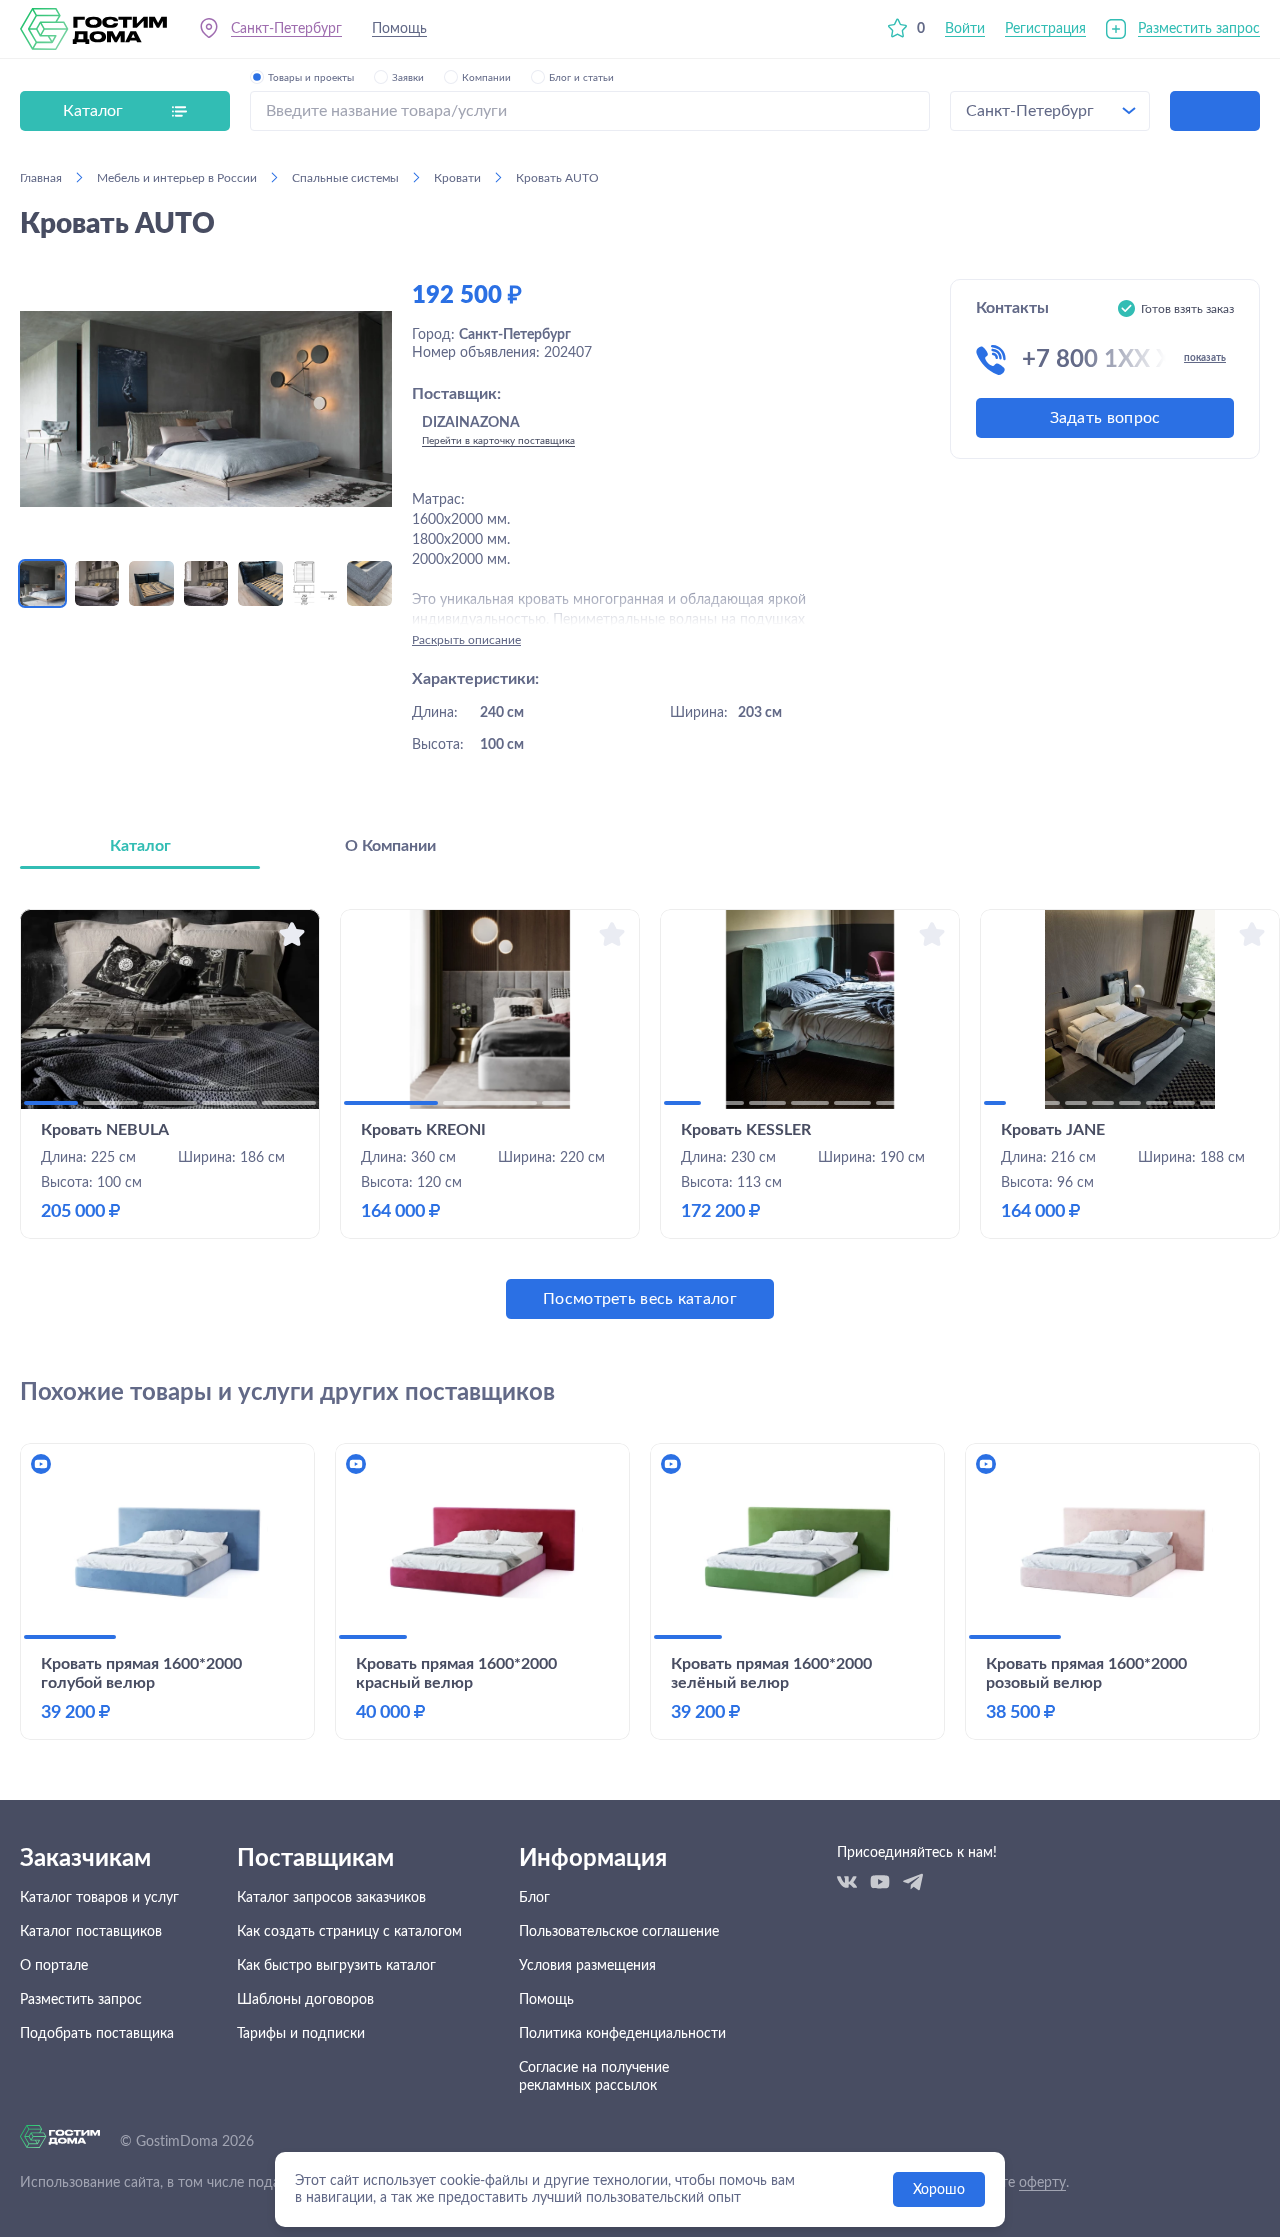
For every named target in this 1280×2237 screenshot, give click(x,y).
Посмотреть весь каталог (640, 1299)
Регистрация (1045, 29)
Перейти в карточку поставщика (498, 441)
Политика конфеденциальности (622, 2034)
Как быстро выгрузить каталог (336, 1966)
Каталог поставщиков (91, 1932)
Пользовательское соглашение (619, 1932)
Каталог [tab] (140, 846)
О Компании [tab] (390, 846)
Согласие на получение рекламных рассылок (594, 2077)
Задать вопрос (1105, 418)
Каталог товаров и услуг (99, 1898)
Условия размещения (587, 1966)
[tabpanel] (640, 1114)
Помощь (399, 29)
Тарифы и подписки (301, 2034)
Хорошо (939, 2190)
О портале (54, 1966)
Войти (965, 29)
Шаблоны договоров (305, 2000)
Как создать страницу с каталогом (349, 1932)
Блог (534, 1898)
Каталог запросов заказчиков (331, 1898)
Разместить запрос (1199, 29)
